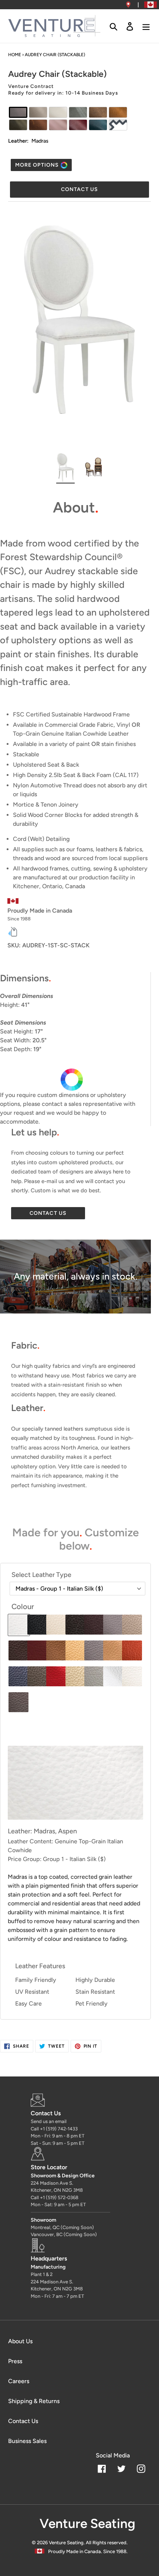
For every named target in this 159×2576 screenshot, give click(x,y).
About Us (20, 2341)
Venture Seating (66, 2543)
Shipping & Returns (34, 2401)
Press (15, 2361)
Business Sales (27, 2441)
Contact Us (23, 2421)
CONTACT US (48, 1213)
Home (15, 55)
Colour (23, 1606)
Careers (19, 2381)
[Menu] (146, 26)
